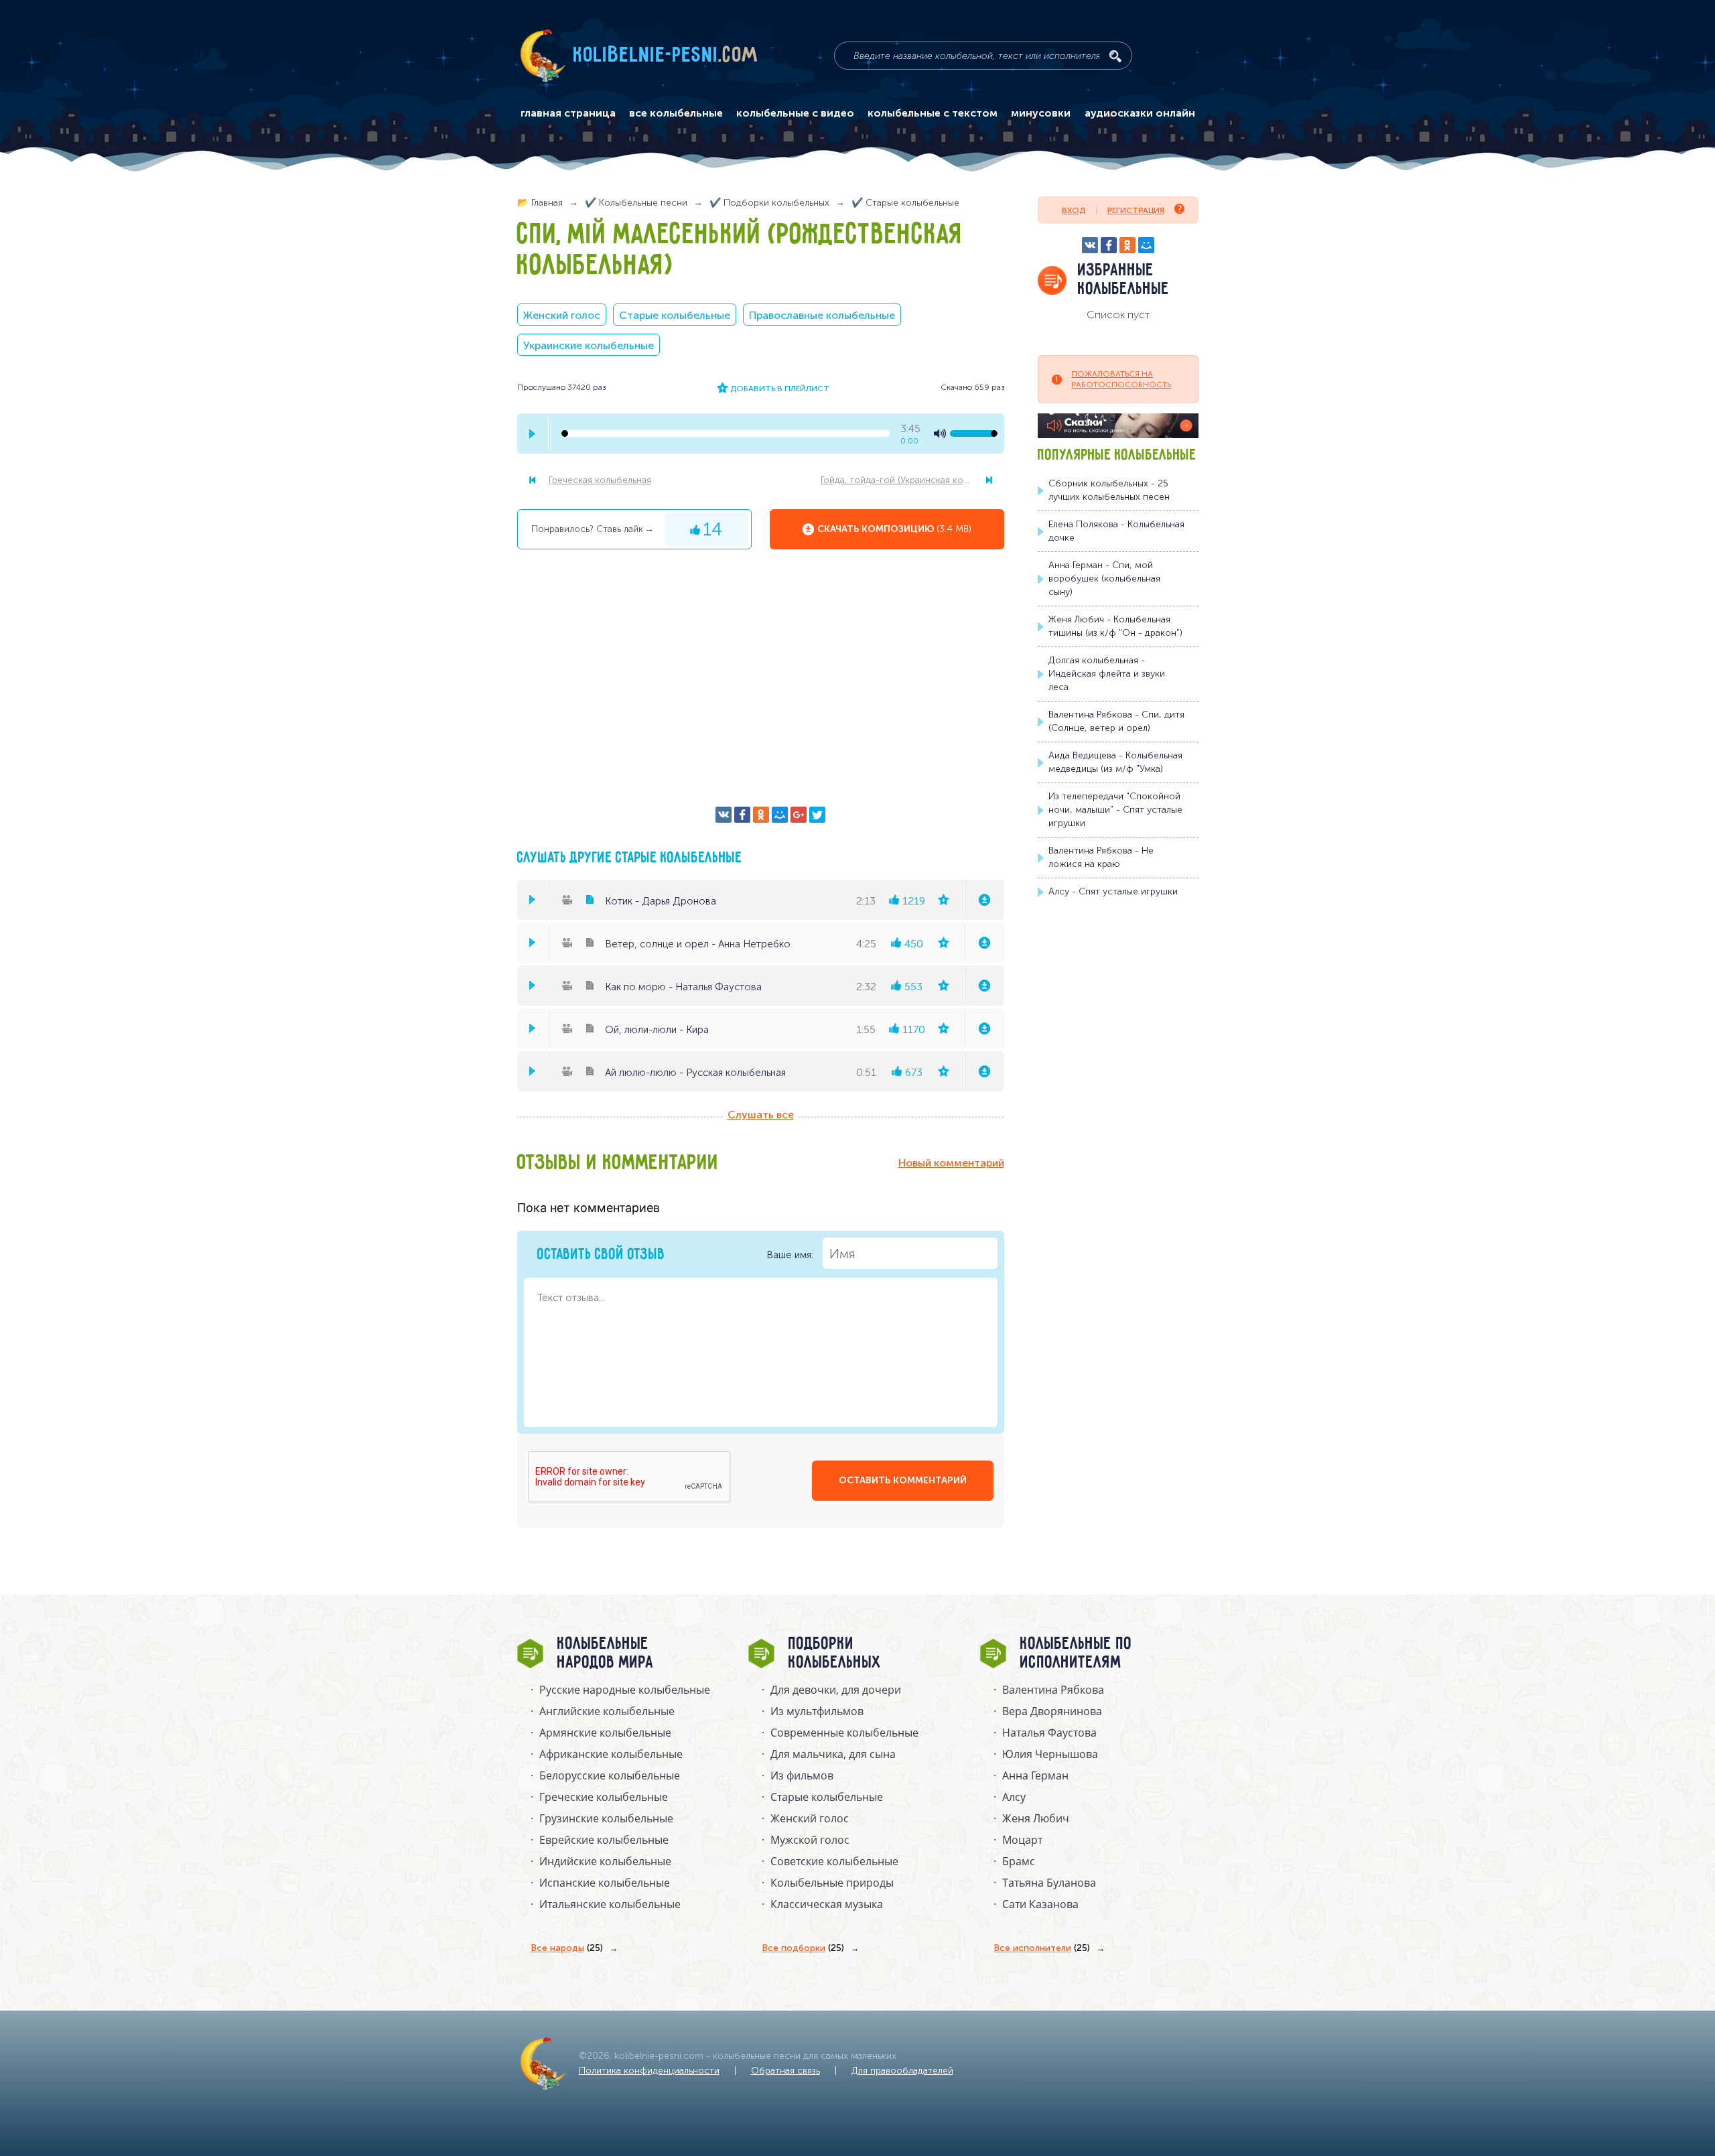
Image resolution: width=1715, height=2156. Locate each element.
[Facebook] (742, 815)
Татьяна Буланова (1049, 1883)
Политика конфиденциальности (649, 2071)
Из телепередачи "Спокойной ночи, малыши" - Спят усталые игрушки (1115, 810)
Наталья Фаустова (1049, 1733)
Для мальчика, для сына (833, 1754)
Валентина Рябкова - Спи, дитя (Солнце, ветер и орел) (1116, 721)
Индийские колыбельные (605, 1861)
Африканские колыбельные (611, 1754)
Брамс (1019, 1861)
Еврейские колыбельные (604, 1840)
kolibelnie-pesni (666, 56)
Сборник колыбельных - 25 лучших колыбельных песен (1109, 490)
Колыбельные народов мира (606, 1654)
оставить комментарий (903, 1480)
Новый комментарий (951, 1163)
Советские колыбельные (834, 1861)
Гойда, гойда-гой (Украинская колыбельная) (912, 480)
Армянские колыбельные (605, 1733)
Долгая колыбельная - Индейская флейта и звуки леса (1107, 674)
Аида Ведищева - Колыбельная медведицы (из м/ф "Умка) (1115, 762)
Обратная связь (785, 2071)
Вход (1074, 210)
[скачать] (984, 900)
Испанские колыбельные (605, 1883)
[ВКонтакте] (724, 815)
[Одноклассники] (761, 815)
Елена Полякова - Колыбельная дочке (1116, 531)
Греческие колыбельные (604, 1797)
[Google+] (799, 815)
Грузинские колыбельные (606, 1818)
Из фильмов (802, 1775)
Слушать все (761, 1115)
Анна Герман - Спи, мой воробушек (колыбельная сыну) (1104, 579)
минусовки (1041, 113)
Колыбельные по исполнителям (1076, 1654)
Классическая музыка (827, 1904)
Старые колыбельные (675, 315)
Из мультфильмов (817, 1711)
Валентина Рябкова (1053, 1690)
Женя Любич (1036, 1818)
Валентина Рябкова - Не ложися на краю (1101, 857)
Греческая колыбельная (600, 480)
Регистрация (1136, 210)
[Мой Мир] (780, 815)
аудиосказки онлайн (1140, 113)
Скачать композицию (894, 529)
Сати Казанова (1040, 1904)
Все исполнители (1042, 1948)
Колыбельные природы (832, 1883)
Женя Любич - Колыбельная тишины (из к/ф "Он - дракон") (1115, 626)
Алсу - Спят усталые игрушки (1113, 891)
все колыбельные (676, 113)
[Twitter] (817, 815)
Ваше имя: (791, 1255)
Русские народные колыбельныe (625, 1690)
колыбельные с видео (795, 113)
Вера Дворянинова (1052, 1711)
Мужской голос (810, 1840)
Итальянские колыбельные (610, 1904)
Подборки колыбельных (835, 1654)
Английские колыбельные (607, 1711)
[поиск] (1115, 56)
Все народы (567, 1948)
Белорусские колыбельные (610, 1775)
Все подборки (803, 1948)
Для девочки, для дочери (836, 1690)
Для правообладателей (902, 2071)
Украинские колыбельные (589, 345)
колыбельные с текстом (933, 113)
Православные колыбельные (822, 315)
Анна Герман (1035, 1775)
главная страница (568, 113)
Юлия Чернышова (1050, 1754)
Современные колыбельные (844, 1733)
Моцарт (1022, 1840)
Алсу (1014, 1797)
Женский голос (562, 315)
